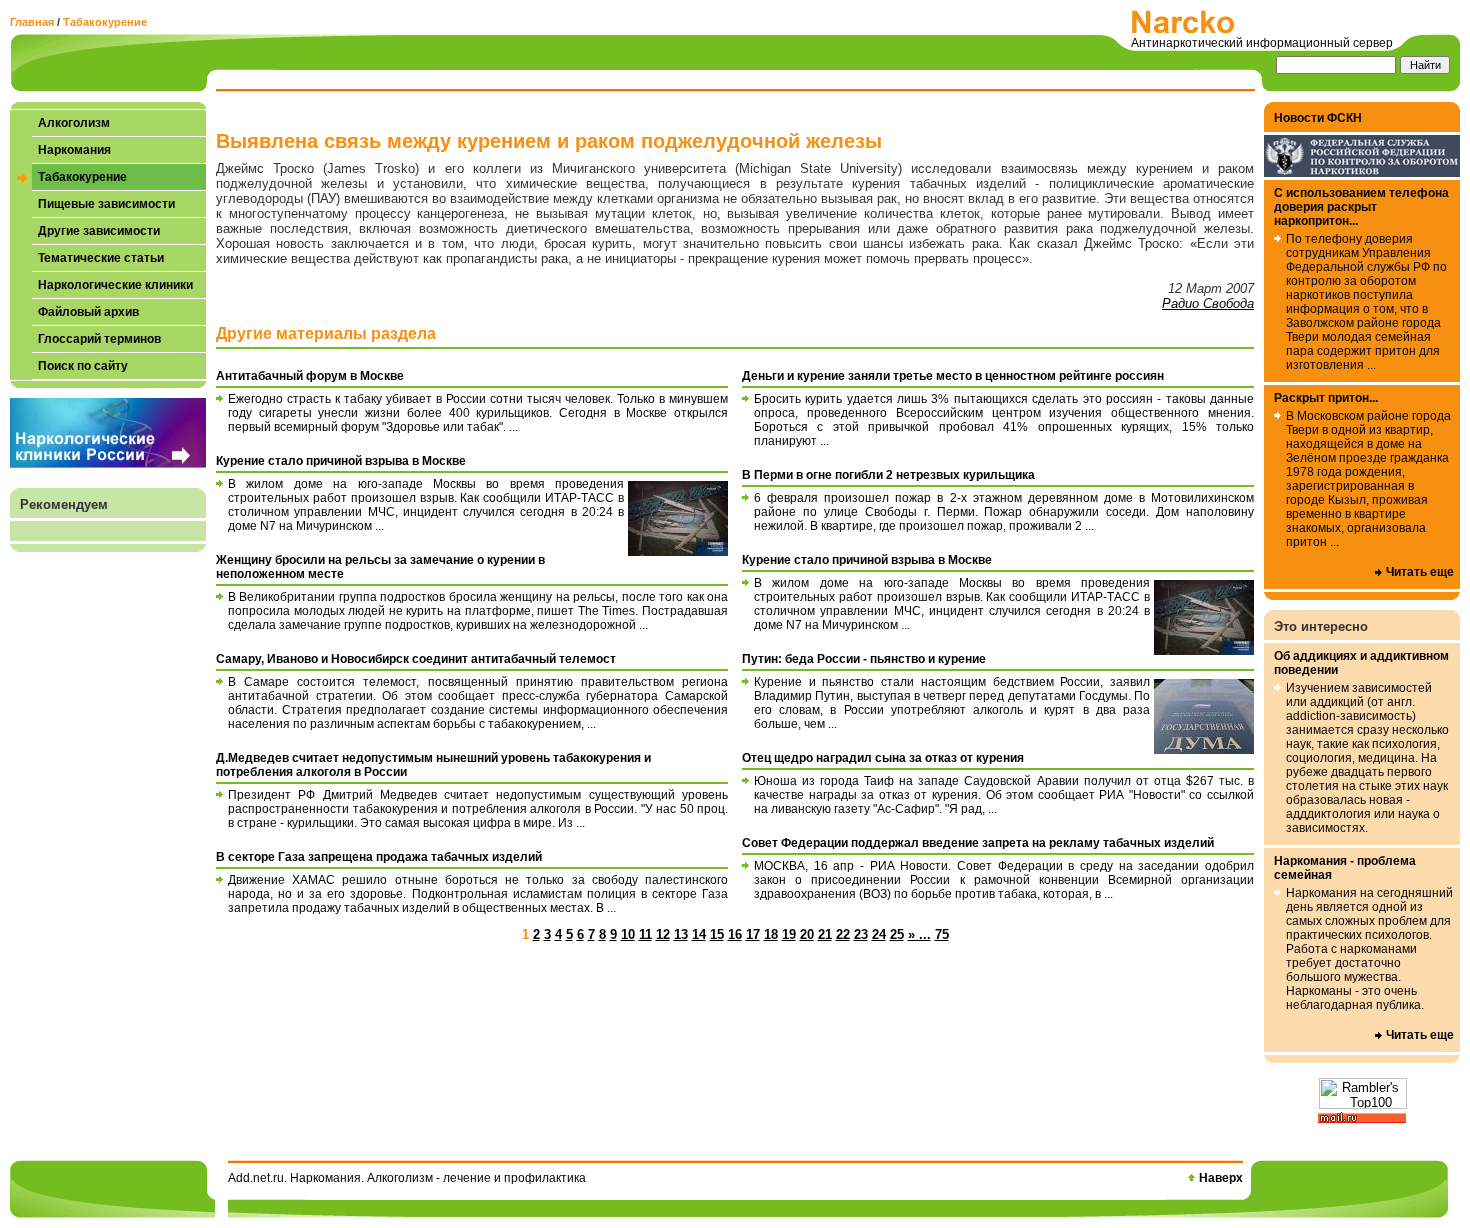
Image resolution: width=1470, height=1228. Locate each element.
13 (681, 934)
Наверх (1221, 1178)
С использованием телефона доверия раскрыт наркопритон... (1361, 207)
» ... (919, 934)
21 (825, 934)
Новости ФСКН (1318, 118)
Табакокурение (105, 22)
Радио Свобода (1208, 303)
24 (879, 934)
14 (699, 934)
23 (861, 934)
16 (735, 934)
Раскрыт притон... (1326, 398)
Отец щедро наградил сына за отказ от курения (883, 758)
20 (807, 934)
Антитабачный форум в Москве (310, 376)
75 (942, 934)
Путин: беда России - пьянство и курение (864, 659)
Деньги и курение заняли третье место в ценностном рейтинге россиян (953, 376)
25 (897, 934)
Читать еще (1420, 572)
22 (843, 934)
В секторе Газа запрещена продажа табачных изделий (379, 857)
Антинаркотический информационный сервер (1262, 43)
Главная (32, 22)
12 (663, 934)
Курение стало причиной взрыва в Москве (341, 461)
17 (753, 934)
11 (645, 934)
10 (628, 934)
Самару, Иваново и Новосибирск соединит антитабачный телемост (416, 659)
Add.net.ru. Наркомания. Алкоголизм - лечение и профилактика (407, 1178)
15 (717, 934)
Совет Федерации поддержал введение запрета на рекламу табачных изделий (978, 843)
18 (771, 934)
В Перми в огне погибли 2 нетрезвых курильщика (888, 475)
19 (789, 934)
